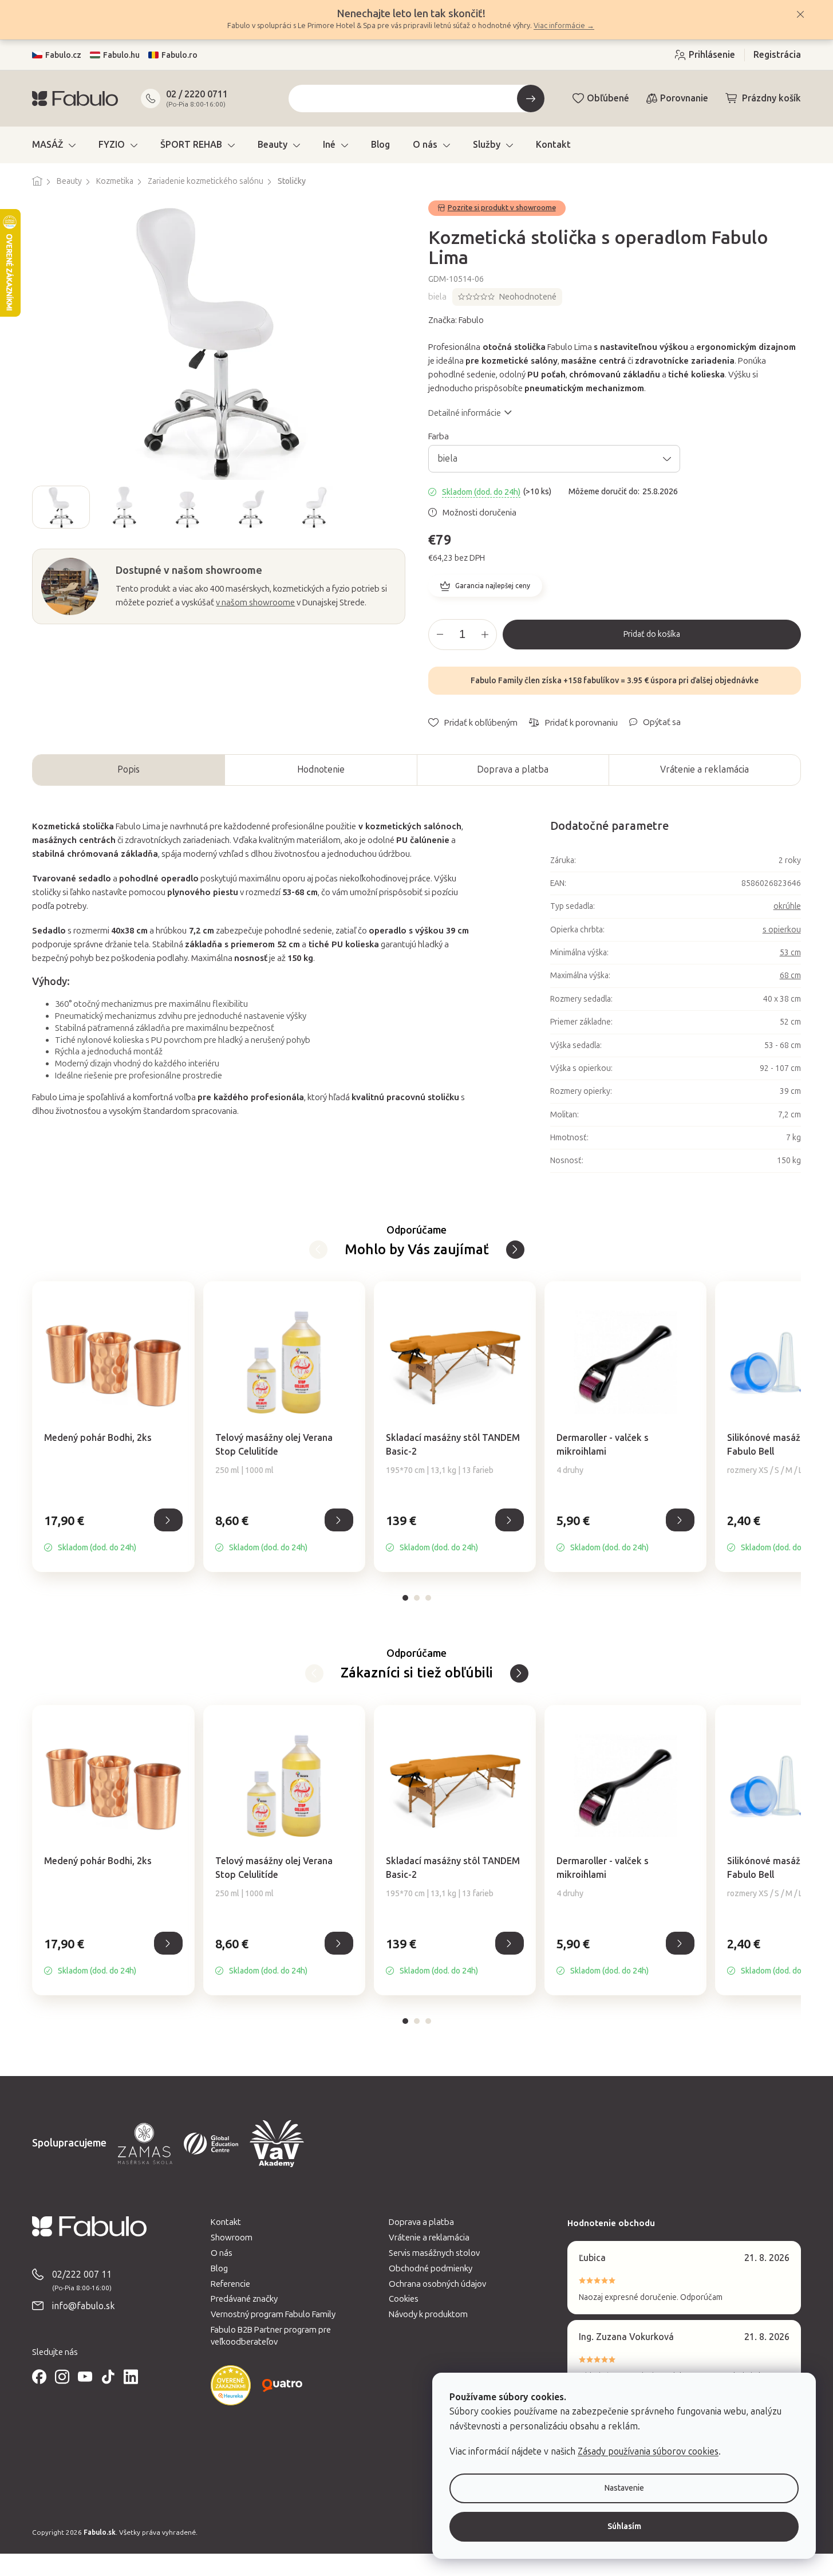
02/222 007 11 (82, 2274)
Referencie (230, 2284)
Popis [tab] (129, 769)
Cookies (404, 2299)
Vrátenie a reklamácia (704, 769)
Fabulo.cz (63, 55)
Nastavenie (624, 2488)
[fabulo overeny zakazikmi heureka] (231, 2385)
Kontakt (226, 2222)
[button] (113, 1533)
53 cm (790, 953)
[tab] (405, 1598)
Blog (219, 2268)
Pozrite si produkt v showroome (502, 208)
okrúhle (787, 906)
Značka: (456, 320)
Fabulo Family (497, 681)
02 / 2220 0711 (197, 94)
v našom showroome (255, 602)
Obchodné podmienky (431, 2268)
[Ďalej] (318, 1250)
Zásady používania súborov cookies (648, 2451)
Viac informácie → (564, 25)
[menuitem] (54, 145)
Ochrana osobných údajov (437, 2284)
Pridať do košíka (652, 634)
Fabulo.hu (121, 55)
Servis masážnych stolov (434, 2253)
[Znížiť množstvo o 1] (440, 635)
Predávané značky (244, 2299)
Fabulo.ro (179, 55)
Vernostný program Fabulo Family (273, 2314)
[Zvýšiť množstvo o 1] (485, 635)
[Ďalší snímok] (396, 507)
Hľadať (531, 99)
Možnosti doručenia (479, 513)
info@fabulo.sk (84, 2306)
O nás (222, 2253)
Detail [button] (168, 1520)
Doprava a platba (513, 769)
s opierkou (782, 930)
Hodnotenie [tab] (321, 769)
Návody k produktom (428, 2314)
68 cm (790, 976)
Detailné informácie (465, 413)
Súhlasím (624, 2526)
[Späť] (515, 1250)
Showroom (232, 2238)
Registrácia (777, 55)
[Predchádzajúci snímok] (41, 507)
